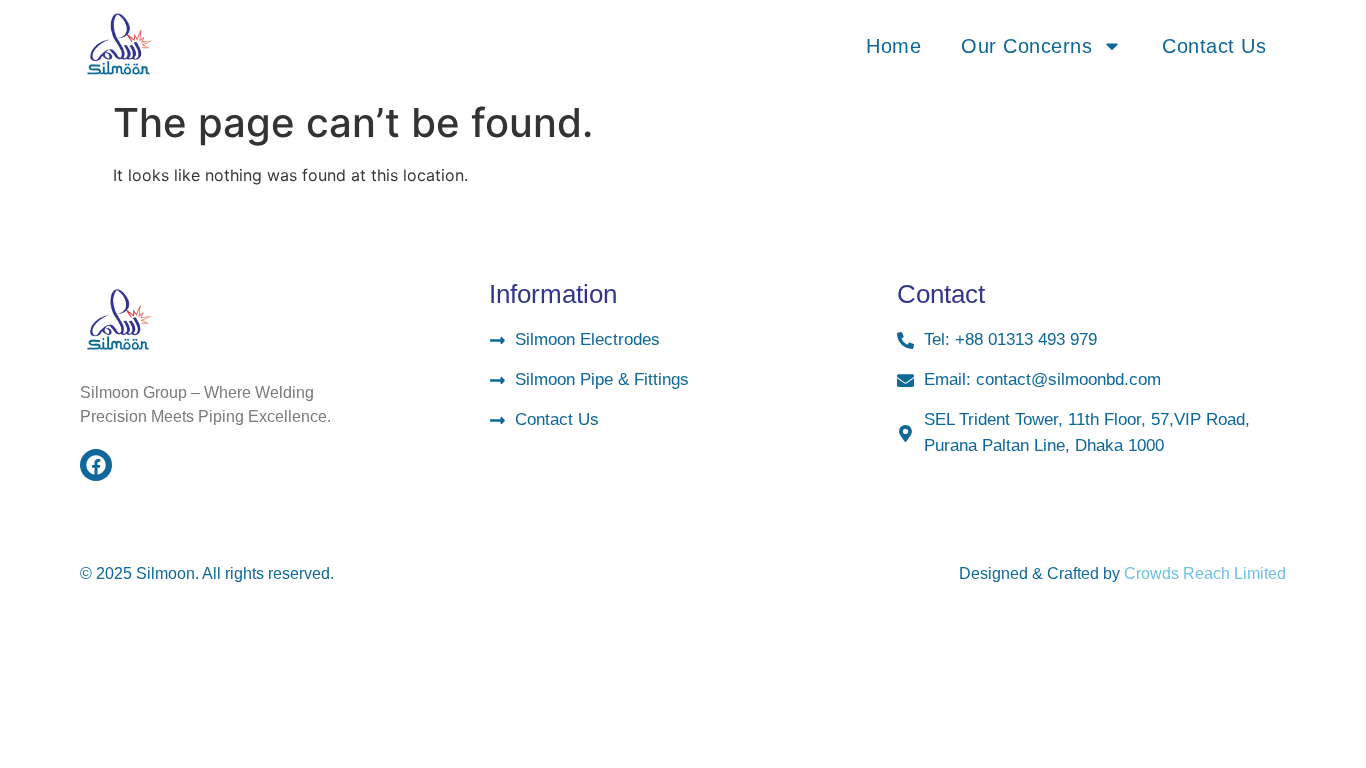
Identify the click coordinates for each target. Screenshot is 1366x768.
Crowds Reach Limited (1205, 573)
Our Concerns (1026, 46)
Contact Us (1214, 46)
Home (893, 46)
